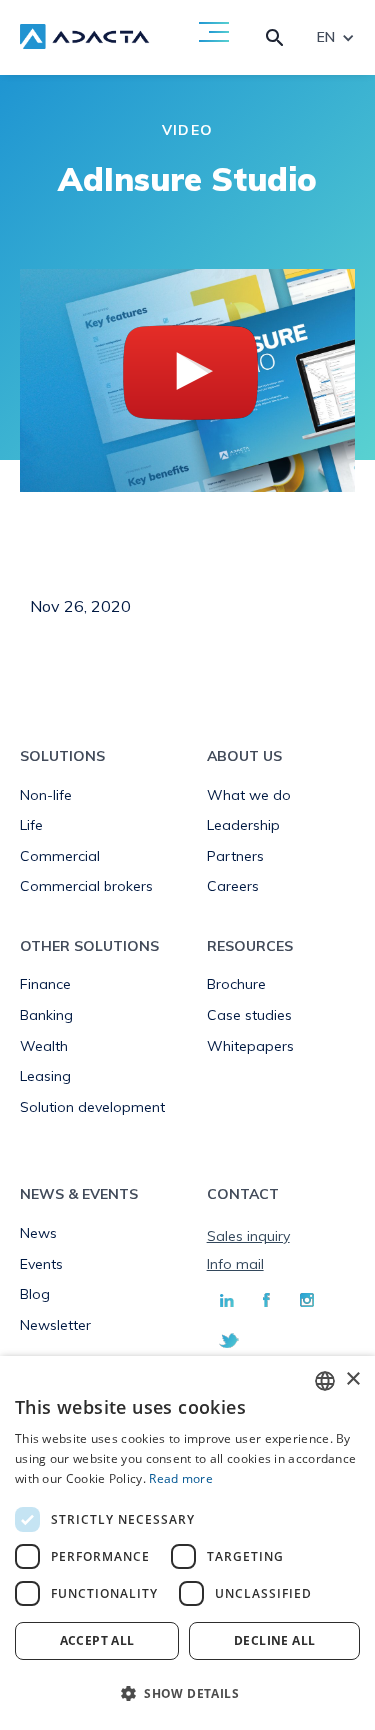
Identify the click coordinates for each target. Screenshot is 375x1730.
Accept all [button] (97, 1640)
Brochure (236, 984)
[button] (187, 1694)
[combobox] (325, 1381)
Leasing (45, 1076)
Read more (181, 1478)
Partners (235, 856)
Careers (233, 886)
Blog (35, 1294)
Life (31, 825)
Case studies (249, 1015)
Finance (45, 984)
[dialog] (187, 1543)
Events (41, 1264)
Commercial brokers (86, 886)
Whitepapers (250, 1046)
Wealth (44, 1046)
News (38, 1233)
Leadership (243, 825)
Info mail (235, 1264)
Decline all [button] (274, 1640)
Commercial (60, 856)
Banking (46, 1015)
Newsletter (55, 1325)
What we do (249, 795)
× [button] (352, 1379)
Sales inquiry (248, 1236)
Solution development (92, 1107)
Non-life (46, 795)
